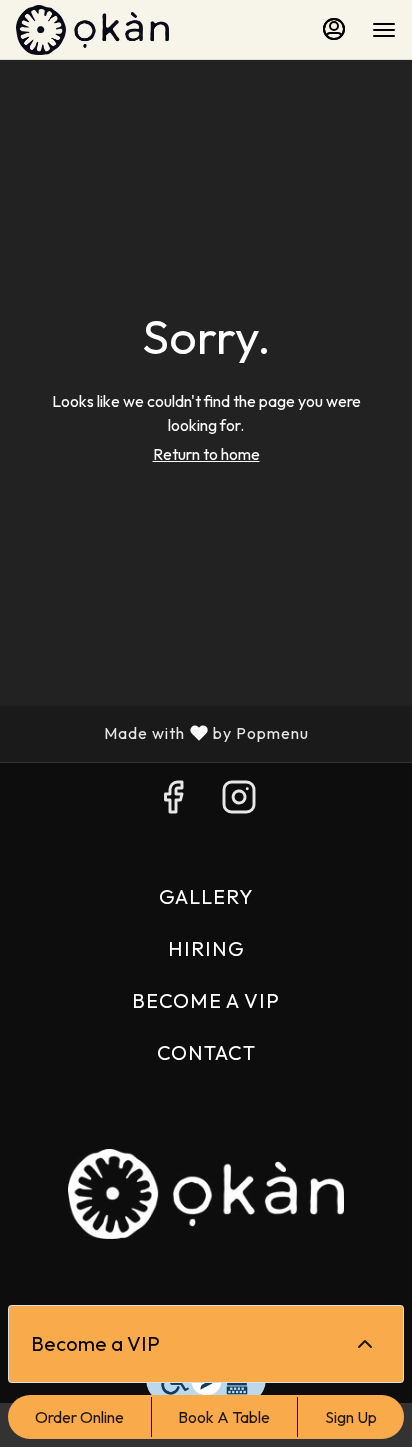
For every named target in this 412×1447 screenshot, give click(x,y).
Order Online (79, 1417)
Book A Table (224, 1417)
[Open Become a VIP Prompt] (365, 1344)
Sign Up (351, 1417)
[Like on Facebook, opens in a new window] (173, 802)
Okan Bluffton (206, 1194)
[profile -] (334, 29)
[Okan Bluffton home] (106, 30)
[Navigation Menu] (384, 30)
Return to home (206, 454)
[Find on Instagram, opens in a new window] (239, 802)
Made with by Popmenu (162, 733)
